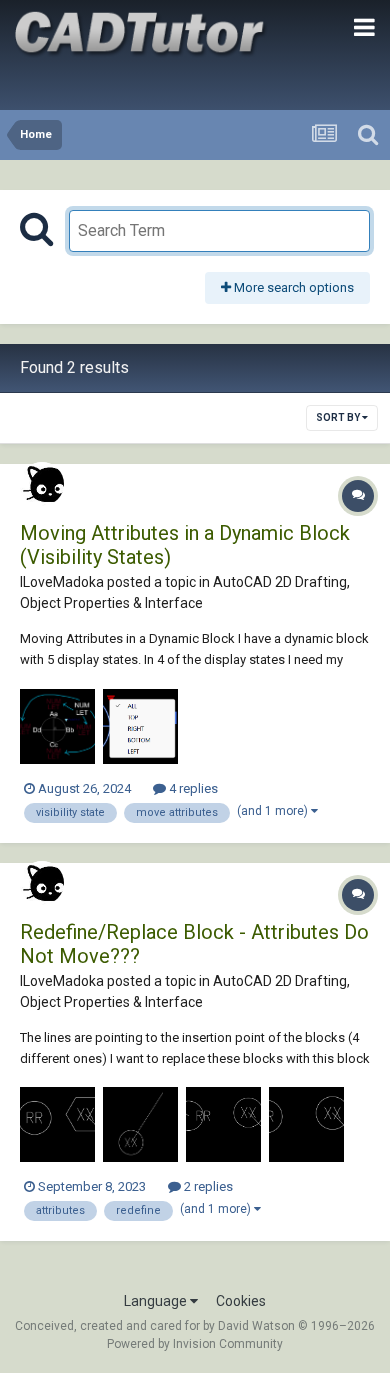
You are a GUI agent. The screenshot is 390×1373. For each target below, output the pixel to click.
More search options (292, 287)
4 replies (192, 788)
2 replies (207, 1186)
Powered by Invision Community (195, 1344)
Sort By (339, 417)
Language (157, 1301)
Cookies (241, 1301)
